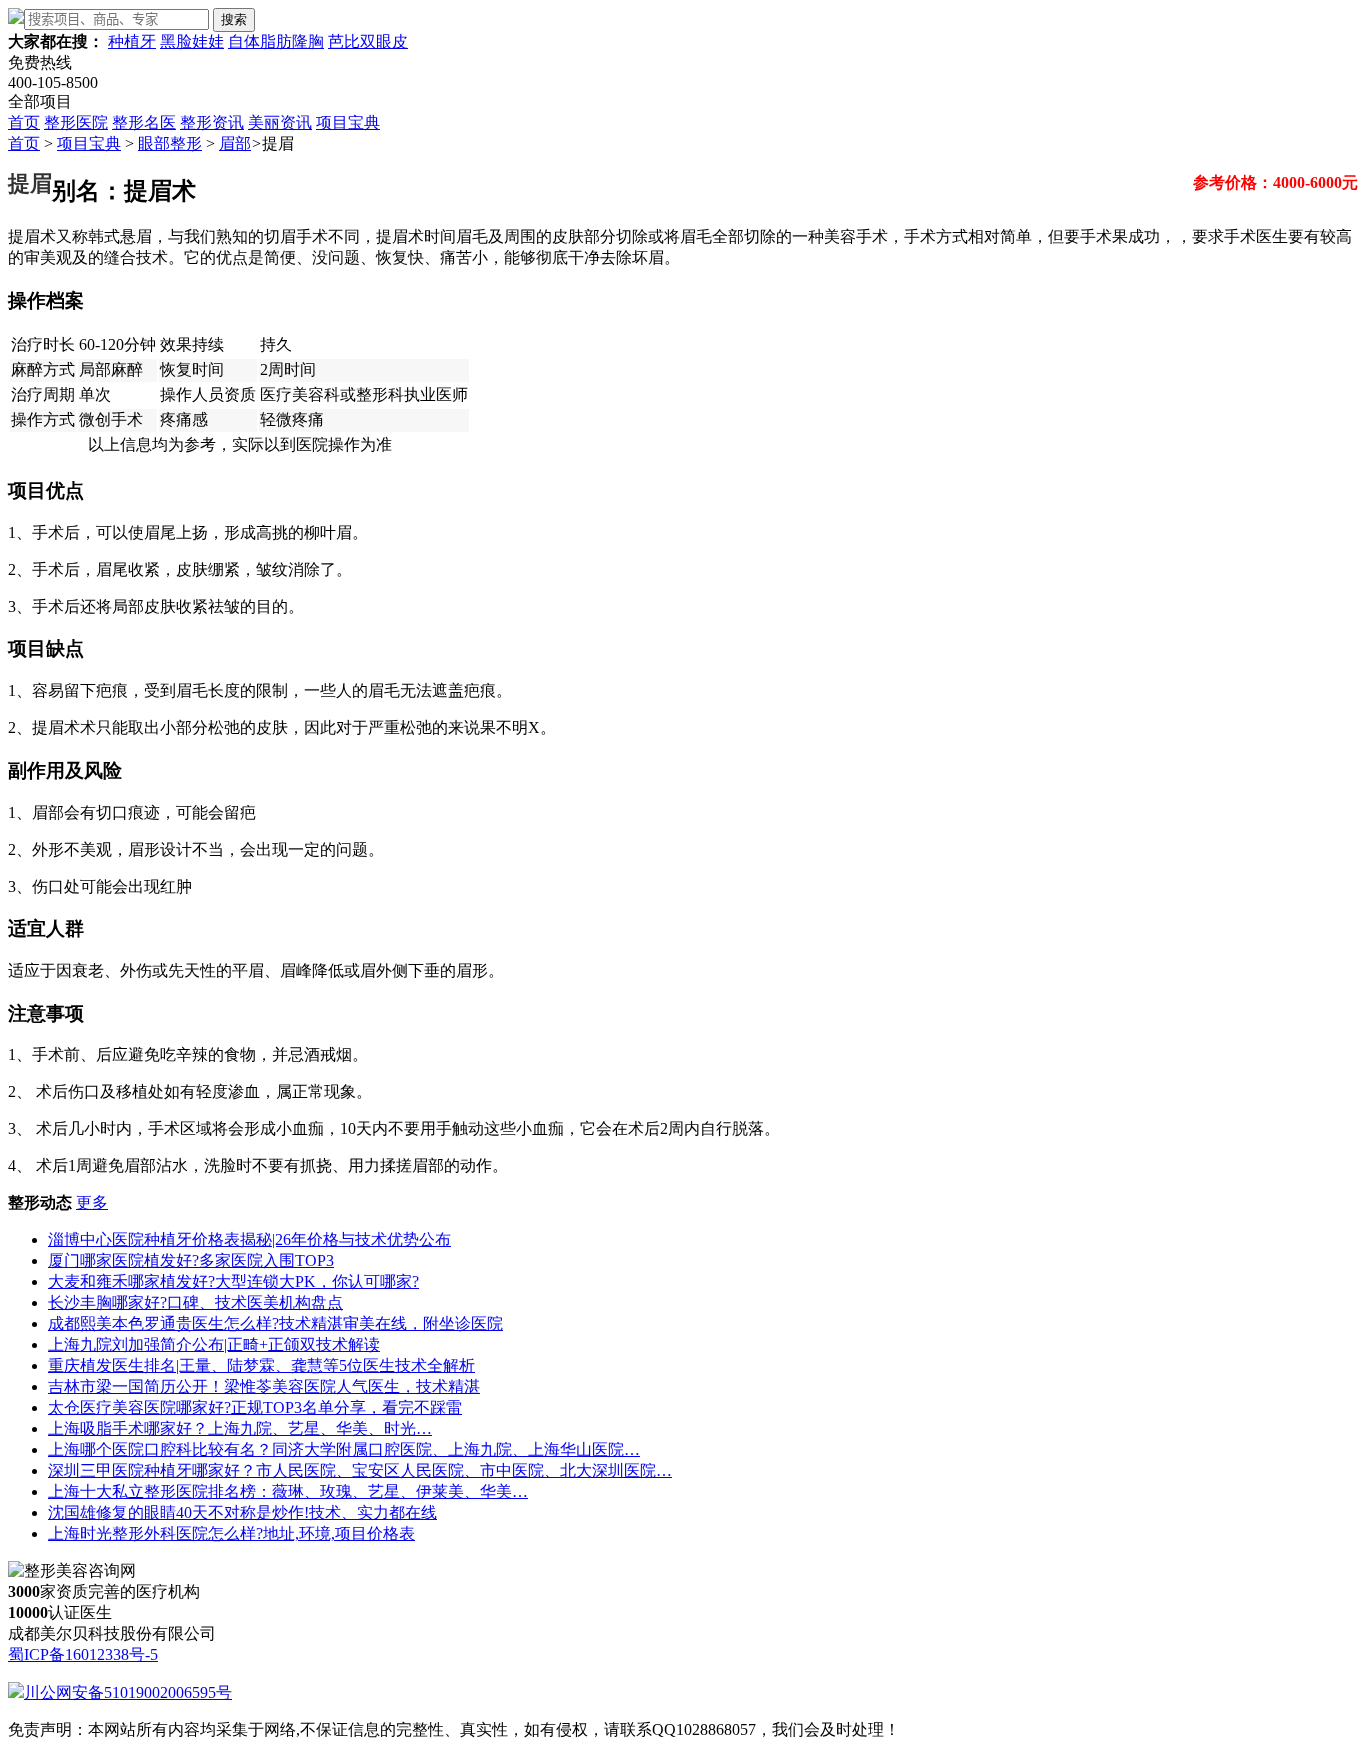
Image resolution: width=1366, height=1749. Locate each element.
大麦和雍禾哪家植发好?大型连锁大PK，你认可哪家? (233, 1281)
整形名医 (144, 122)
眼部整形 (170, 143)
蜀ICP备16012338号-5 (83, 1654)
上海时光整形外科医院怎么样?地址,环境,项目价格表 (231, 1533)
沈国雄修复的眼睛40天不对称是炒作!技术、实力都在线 (242, 1512)
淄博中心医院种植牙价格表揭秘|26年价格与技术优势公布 (249, 1239)
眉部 (235, 143)
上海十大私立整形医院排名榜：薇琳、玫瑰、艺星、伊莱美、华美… (288, 1491)
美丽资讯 (280, 122)
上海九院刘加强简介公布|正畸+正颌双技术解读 (214, 1344)
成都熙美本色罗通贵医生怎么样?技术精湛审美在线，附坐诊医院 (275, 1323)
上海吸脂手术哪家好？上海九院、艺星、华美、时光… (240, 1428)
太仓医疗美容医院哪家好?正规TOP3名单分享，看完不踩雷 (255, 1407)
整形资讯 (212, 122)
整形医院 (76, 122)
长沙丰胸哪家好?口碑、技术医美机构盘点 (195, 1302)
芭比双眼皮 (368, 41)
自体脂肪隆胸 (276, 41)
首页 (24, 122)
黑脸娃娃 (192, 41)
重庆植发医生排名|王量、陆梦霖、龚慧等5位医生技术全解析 (261, 1365)
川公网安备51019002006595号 (128, 1692)
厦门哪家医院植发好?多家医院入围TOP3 (191, 1260)
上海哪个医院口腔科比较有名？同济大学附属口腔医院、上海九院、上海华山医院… (344, 1449)
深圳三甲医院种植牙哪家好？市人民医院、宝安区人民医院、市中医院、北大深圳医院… (360, 1470)
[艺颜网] (16, 18)
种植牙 (132, 41)
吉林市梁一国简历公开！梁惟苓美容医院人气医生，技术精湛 (264, 1386)
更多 (92, 1202)
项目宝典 (348, 122)
